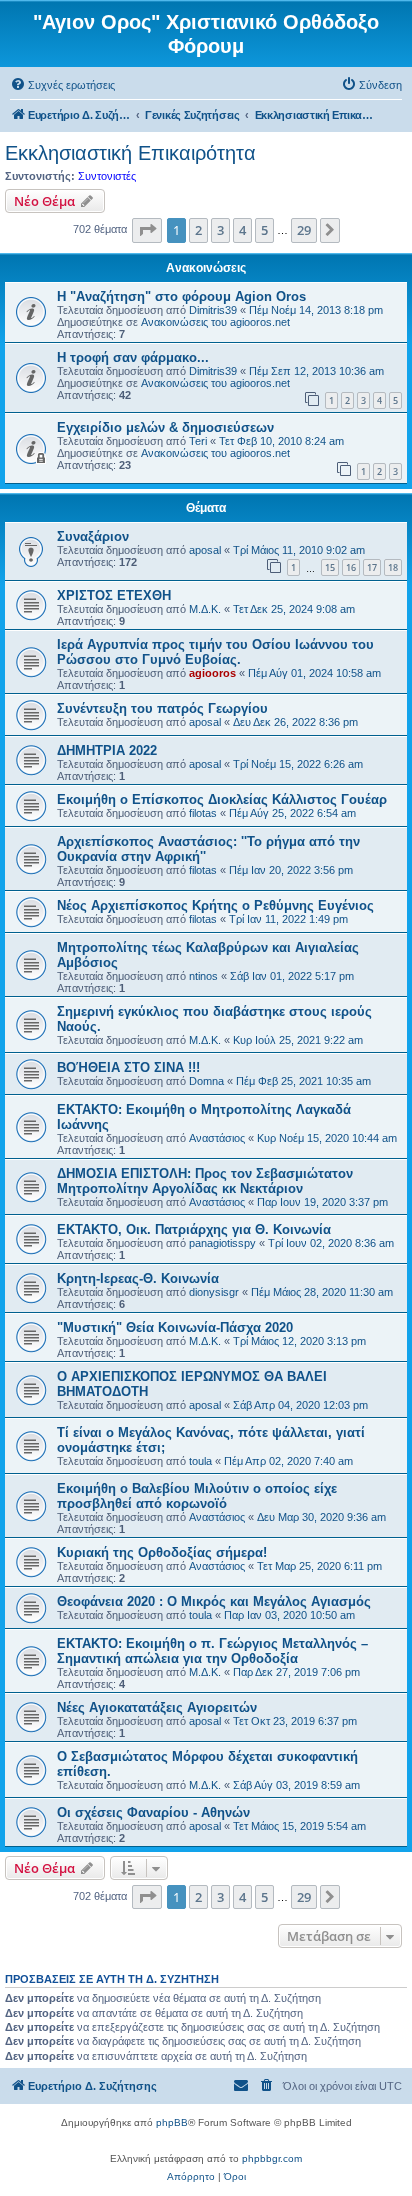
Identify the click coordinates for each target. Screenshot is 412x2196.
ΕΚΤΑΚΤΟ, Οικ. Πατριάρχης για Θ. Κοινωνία (194, 1229)
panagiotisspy (222, 1243)
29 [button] (304, 230)
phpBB (172, 2122)
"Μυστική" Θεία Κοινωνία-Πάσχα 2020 (175, 1327)
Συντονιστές (107, 176)
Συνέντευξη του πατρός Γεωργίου (162, 708)
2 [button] (198, 230)
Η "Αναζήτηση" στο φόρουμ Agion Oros (181, 296)
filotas (203, 813)
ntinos (203, 976)
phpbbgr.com (272, 2158)
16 (351, 567)
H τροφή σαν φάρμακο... (133, 357)
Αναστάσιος (217, 1138)
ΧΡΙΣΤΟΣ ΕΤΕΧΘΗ (114, 595)
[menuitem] (62, 85)
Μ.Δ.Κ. (205, 609)
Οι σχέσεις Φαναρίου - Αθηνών (153, 1812)
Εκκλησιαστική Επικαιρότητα (130, 153)
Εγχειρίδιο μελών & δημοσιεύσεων (165, 427)
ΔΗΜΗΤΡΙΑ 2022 (107, 750)
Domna (206, 1081)
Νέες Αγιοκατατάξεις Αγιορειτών (157, 1707)
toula (200, 1461)
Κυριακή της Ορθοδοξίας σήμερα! (162, 1552)
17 (372, 567)
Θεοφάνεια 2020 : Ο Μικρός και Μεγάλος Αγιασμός (214, 1601)
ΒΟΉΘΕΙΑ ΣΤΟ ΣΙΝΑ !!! (128, 1067)
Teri (198, 441)
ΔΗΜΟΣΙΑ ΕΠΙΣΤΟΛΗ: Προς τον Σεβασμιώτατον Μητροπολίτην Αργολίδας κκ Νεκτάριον (205, 1181)
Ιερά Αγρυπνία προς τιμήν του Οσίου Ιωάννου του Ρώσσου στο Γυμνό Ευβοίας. (215, 652)
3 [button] (220, 230)
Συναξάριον (93, 536)
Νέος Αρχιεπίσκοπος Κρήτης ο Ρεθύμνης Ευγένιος (215, 905)
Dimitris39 (213, 310)
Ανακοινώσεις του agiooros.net (215, 322)
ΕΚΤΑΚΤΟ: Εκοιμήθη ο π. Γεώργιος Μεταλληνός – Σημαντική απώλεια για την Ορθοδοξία (212, 1651)
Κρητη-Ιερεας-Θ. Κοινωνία (138, 1278)
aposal (205, 550)
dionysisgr (214, 1292)
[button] (147, 230)
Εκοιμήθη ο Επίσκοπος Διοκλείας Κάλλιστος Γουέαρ (222, 799)
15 (330, 567)
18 (393, 567)
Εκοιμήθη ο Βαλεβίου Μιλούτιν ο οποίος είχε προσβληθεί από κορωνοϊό (197, 1496)
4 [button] (242, 230)
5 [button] (264, 230)
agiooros (212, 673)
